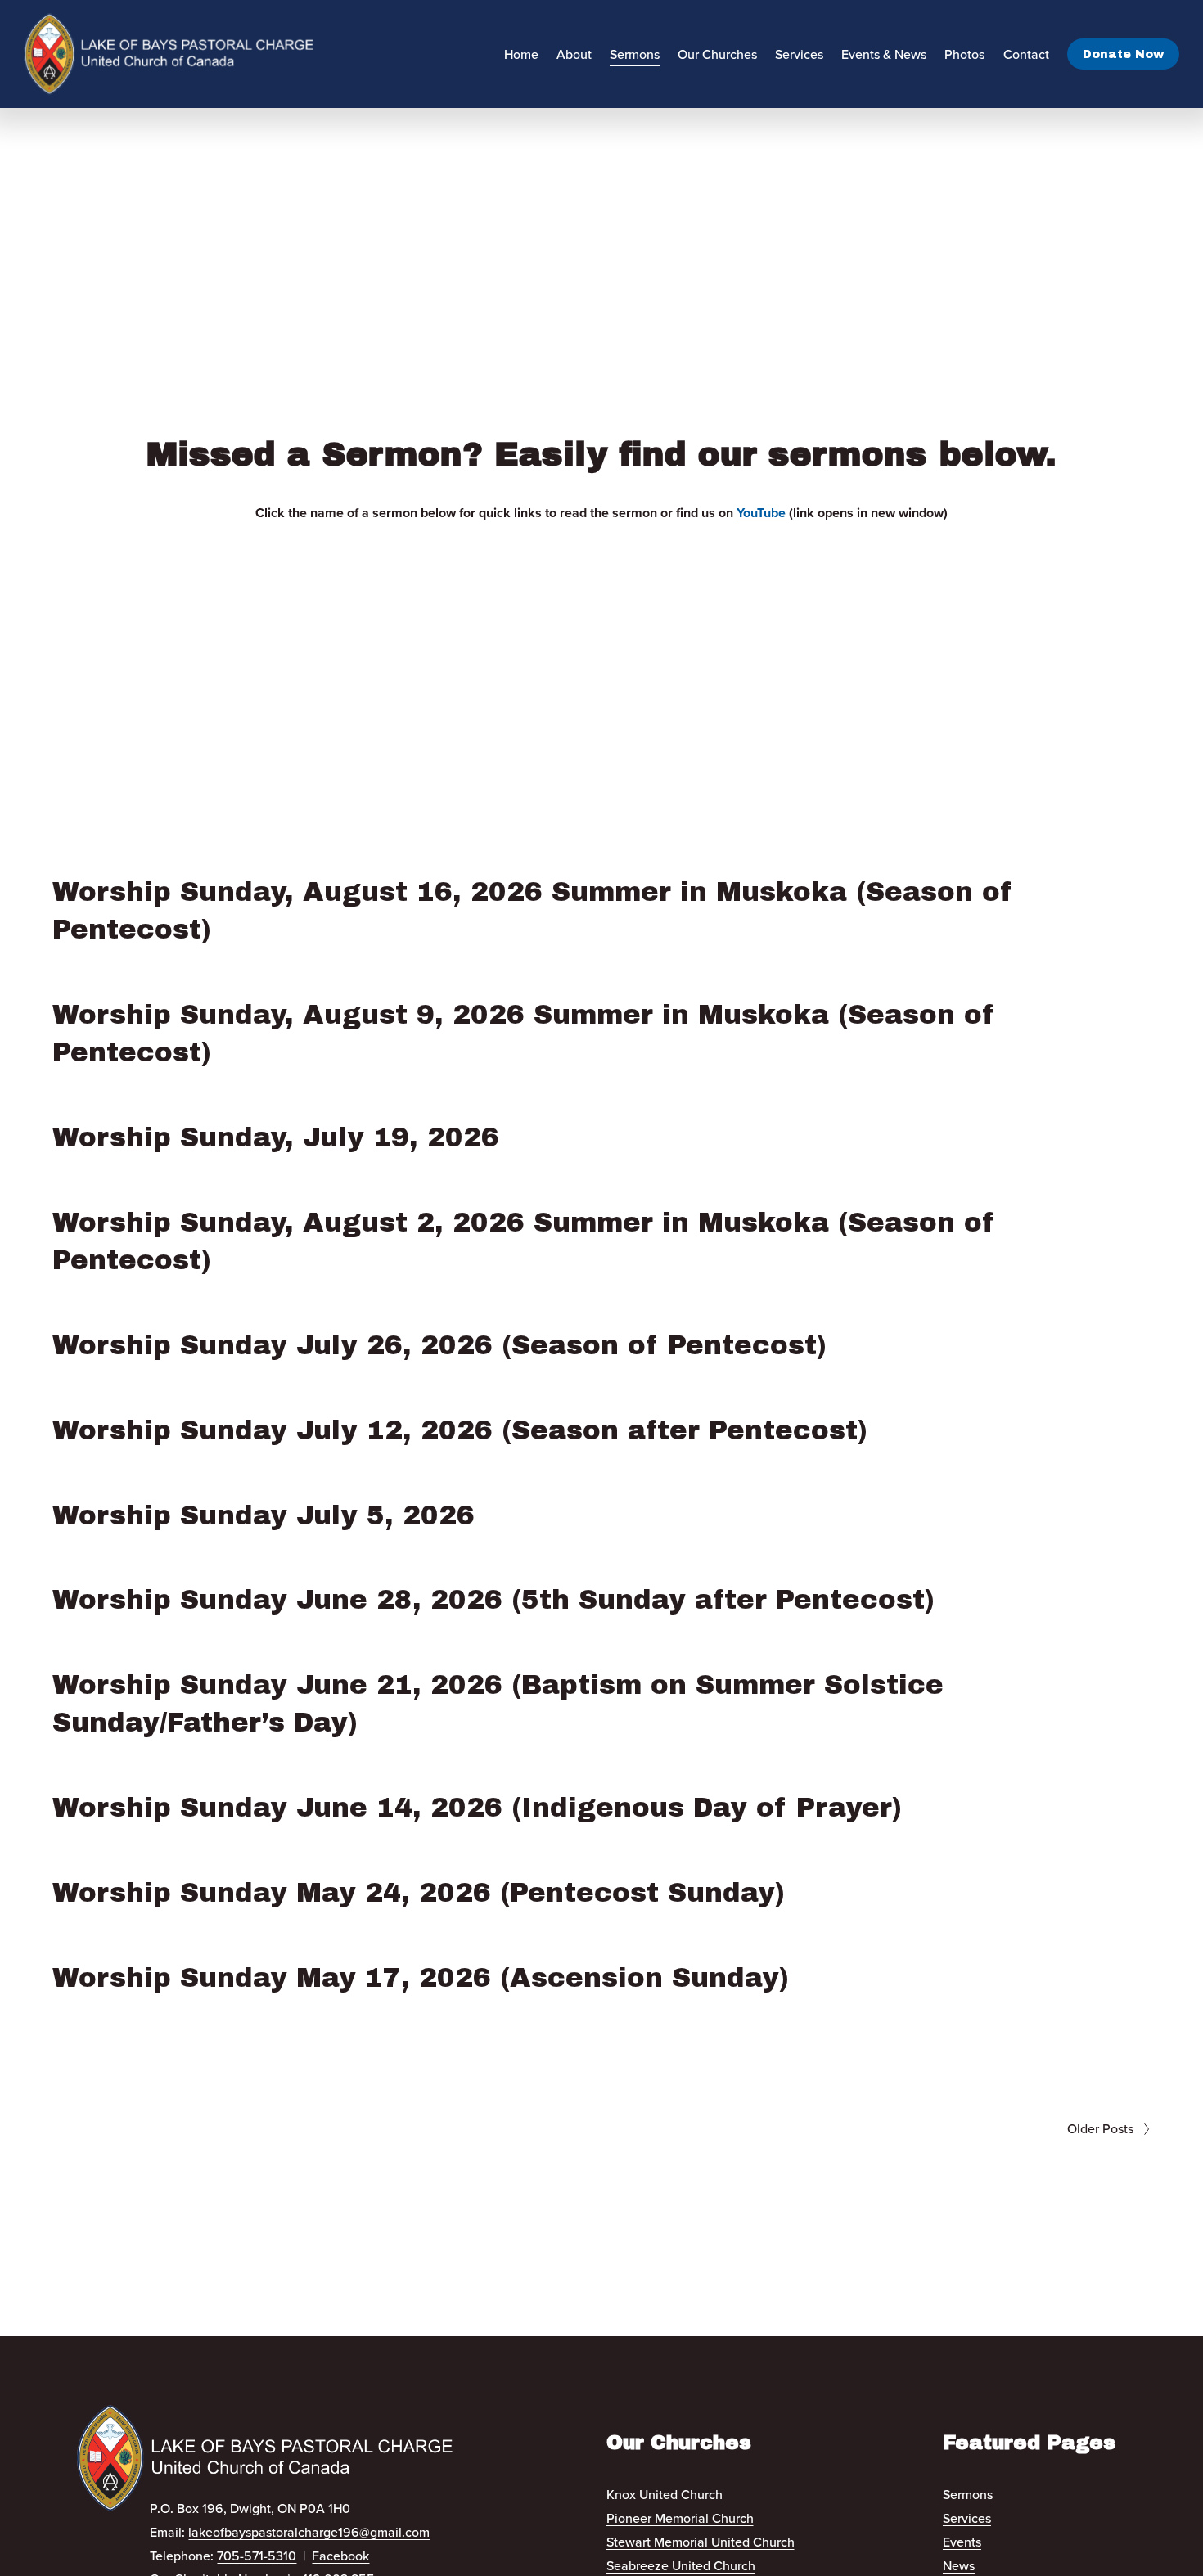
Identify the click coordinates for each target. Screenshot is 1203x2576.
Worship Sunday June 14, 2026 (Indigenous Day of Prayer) (477, 1808)
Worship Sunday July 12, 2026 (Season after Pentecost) (460, 1430)
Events (962, 2542)
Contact (1026, 54)
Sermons (635, 54)
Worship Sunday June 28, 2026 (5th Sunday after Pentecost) (493, 1600)
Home (521, 54)
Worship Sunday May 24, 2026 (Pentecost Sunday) (419, 1893)
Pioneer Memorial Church (680, 2518)
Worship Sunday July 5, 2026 (264, 1515)
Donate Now (1123, 54)
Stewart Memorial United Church (701, 2542)
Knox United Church (665, 2494)
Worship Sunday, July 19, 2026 (276, 1137)
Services (967, 2518)
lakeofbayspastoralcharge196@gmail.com (309, 2532)
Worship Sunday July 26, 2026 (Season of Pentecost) (439, 1345)
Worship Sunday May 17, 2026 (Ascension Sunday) (421, 1978)
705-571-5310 (257, 2556)
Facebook (340, 2556)
